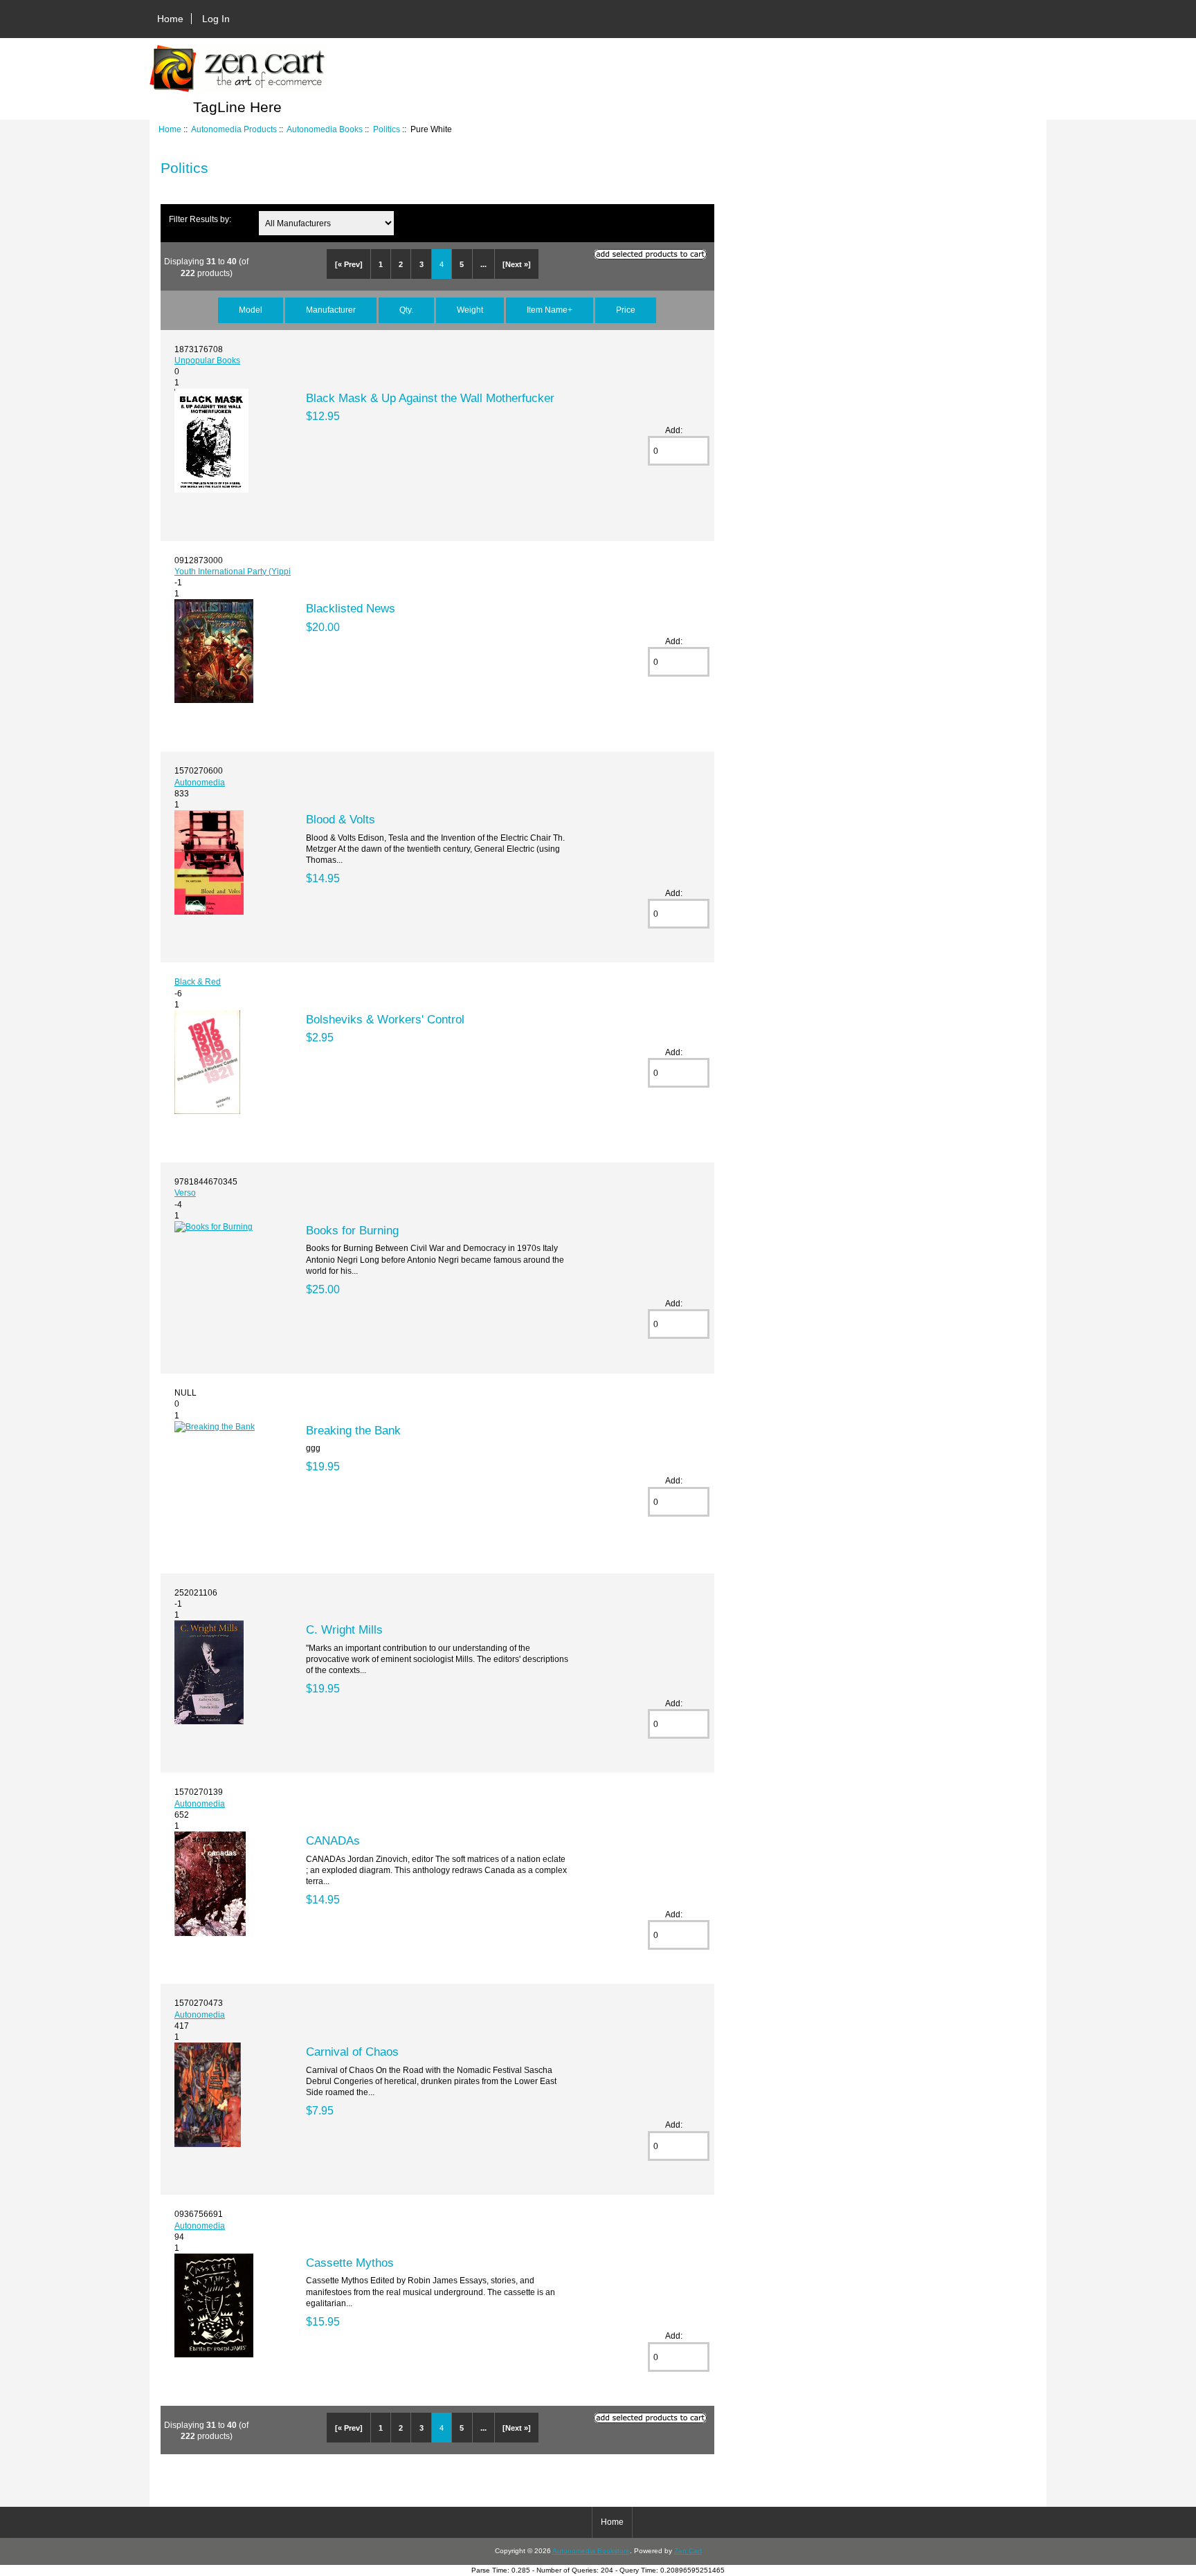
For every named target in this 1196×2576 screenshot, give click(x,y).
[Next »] (517, 264)
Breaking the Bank (353, 1430)
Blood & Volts (341, 819)
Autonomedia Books (325, 129)
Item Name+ (550, 310)
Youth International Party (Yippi (233, 571)
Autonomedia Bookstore (591, 2551)
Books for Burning (352, 1230)
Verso (185, 1193)
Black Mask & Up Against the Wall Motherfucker (430, 398)
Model (251, 310)
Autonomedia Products (234, 129)
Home (170, 19)
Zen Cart (688, 2551)
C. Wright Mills (344, 1629)
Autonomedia (200, 782)
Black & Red (198, 981)
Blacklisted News (351, 608)
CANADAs (333, 1840)
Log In (216, 19)
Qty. (406, 310)
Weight (470, 310)
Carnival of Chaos (352, 2052)
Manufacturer (331, 310)
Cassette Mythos (350, 2263)
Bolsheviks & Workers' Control (385, 1019)
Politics (387, 129)
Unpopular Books (207, 360)
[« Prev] (349, 264)
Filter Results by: (200, 219)
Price (626, 310)
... (483, 264)
